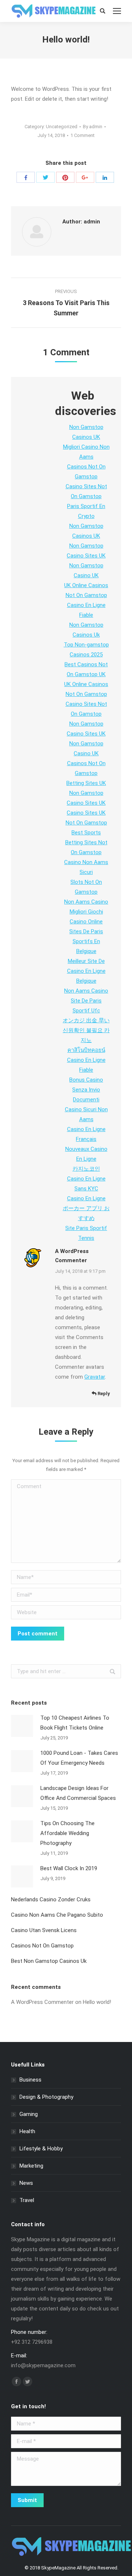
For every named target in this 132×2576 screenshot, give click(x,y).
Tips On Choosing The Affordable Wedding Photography (67, 1833)
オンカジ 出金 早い (86, 1020)
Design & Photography (46, 2097)
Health (27, 2131)
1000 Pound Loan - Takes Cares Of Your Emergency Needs (79, 1758)
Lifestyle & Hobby (41, 2149)
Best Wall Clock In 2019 (69, 1868)
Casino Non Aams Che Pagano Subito (57, 1915)
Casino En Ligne (86, 1198)
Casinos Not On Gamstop (42, 1946)
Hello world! (97, 2002)
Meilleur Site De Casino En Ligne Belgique (86, 971)
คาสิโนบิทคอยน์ (86, 1050)
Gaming (29, 2114)
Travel (27, 2200)
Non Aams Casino (86, 902)
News (26, 2183)
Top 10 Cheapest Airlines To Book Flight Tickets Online (75, 1723)
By (93, 127)
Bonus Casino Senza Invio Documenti (86, 1090)
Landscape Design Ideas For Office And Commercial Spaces (78, 1793)
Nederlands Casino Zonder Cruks (51, 1899)
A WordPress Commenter (42, 2002)
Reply (103, 1393)
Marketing (31, 2166)
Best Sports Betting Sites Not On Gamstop (86, 842)
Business (30, 2080)
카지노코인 (86, 1169)
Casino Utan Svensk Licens (44, 1930)
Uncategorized (62, 127)
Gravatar (95, 1377)
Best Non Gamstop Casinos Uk (49, 1961)
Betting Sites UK (86, 783)
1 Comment (82, 135)
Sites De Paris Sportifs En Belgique (86, 941)
